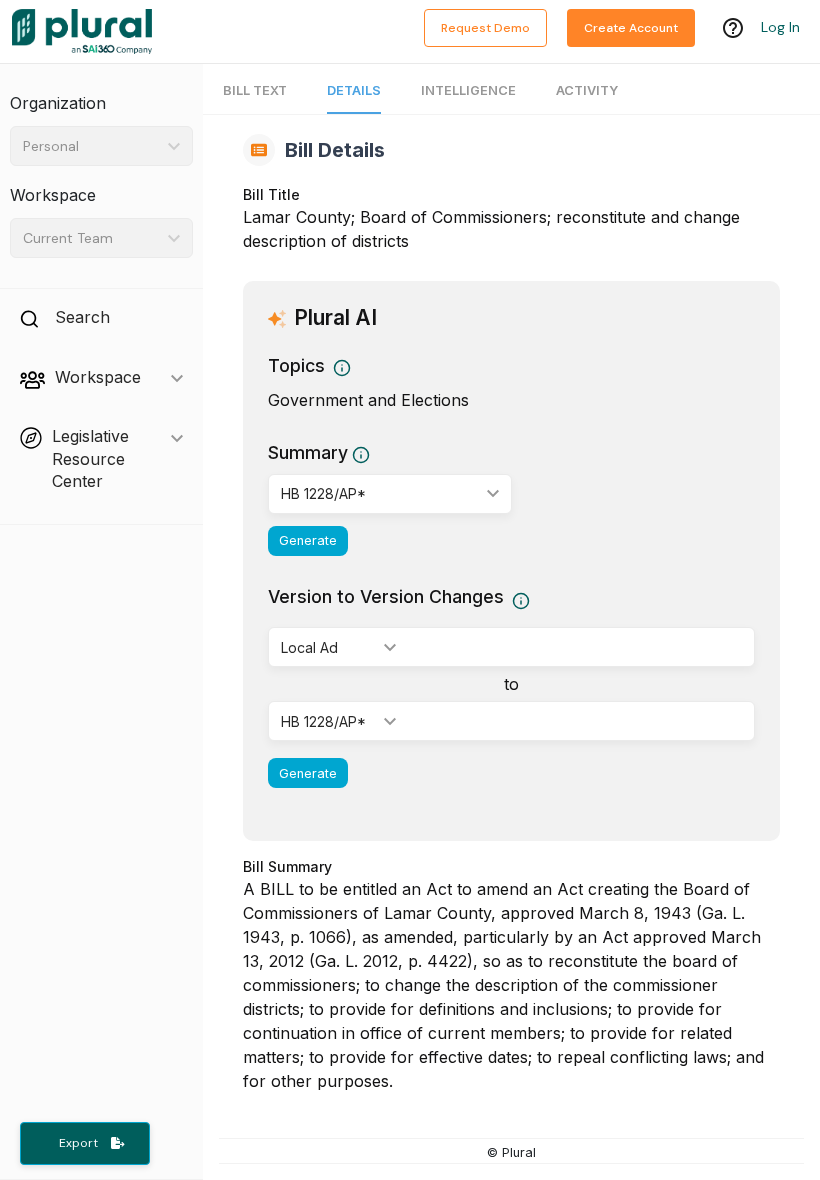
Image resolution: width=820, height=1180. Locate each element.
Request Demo (485, 28)
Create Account (631, 28)
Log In (780, 27)
